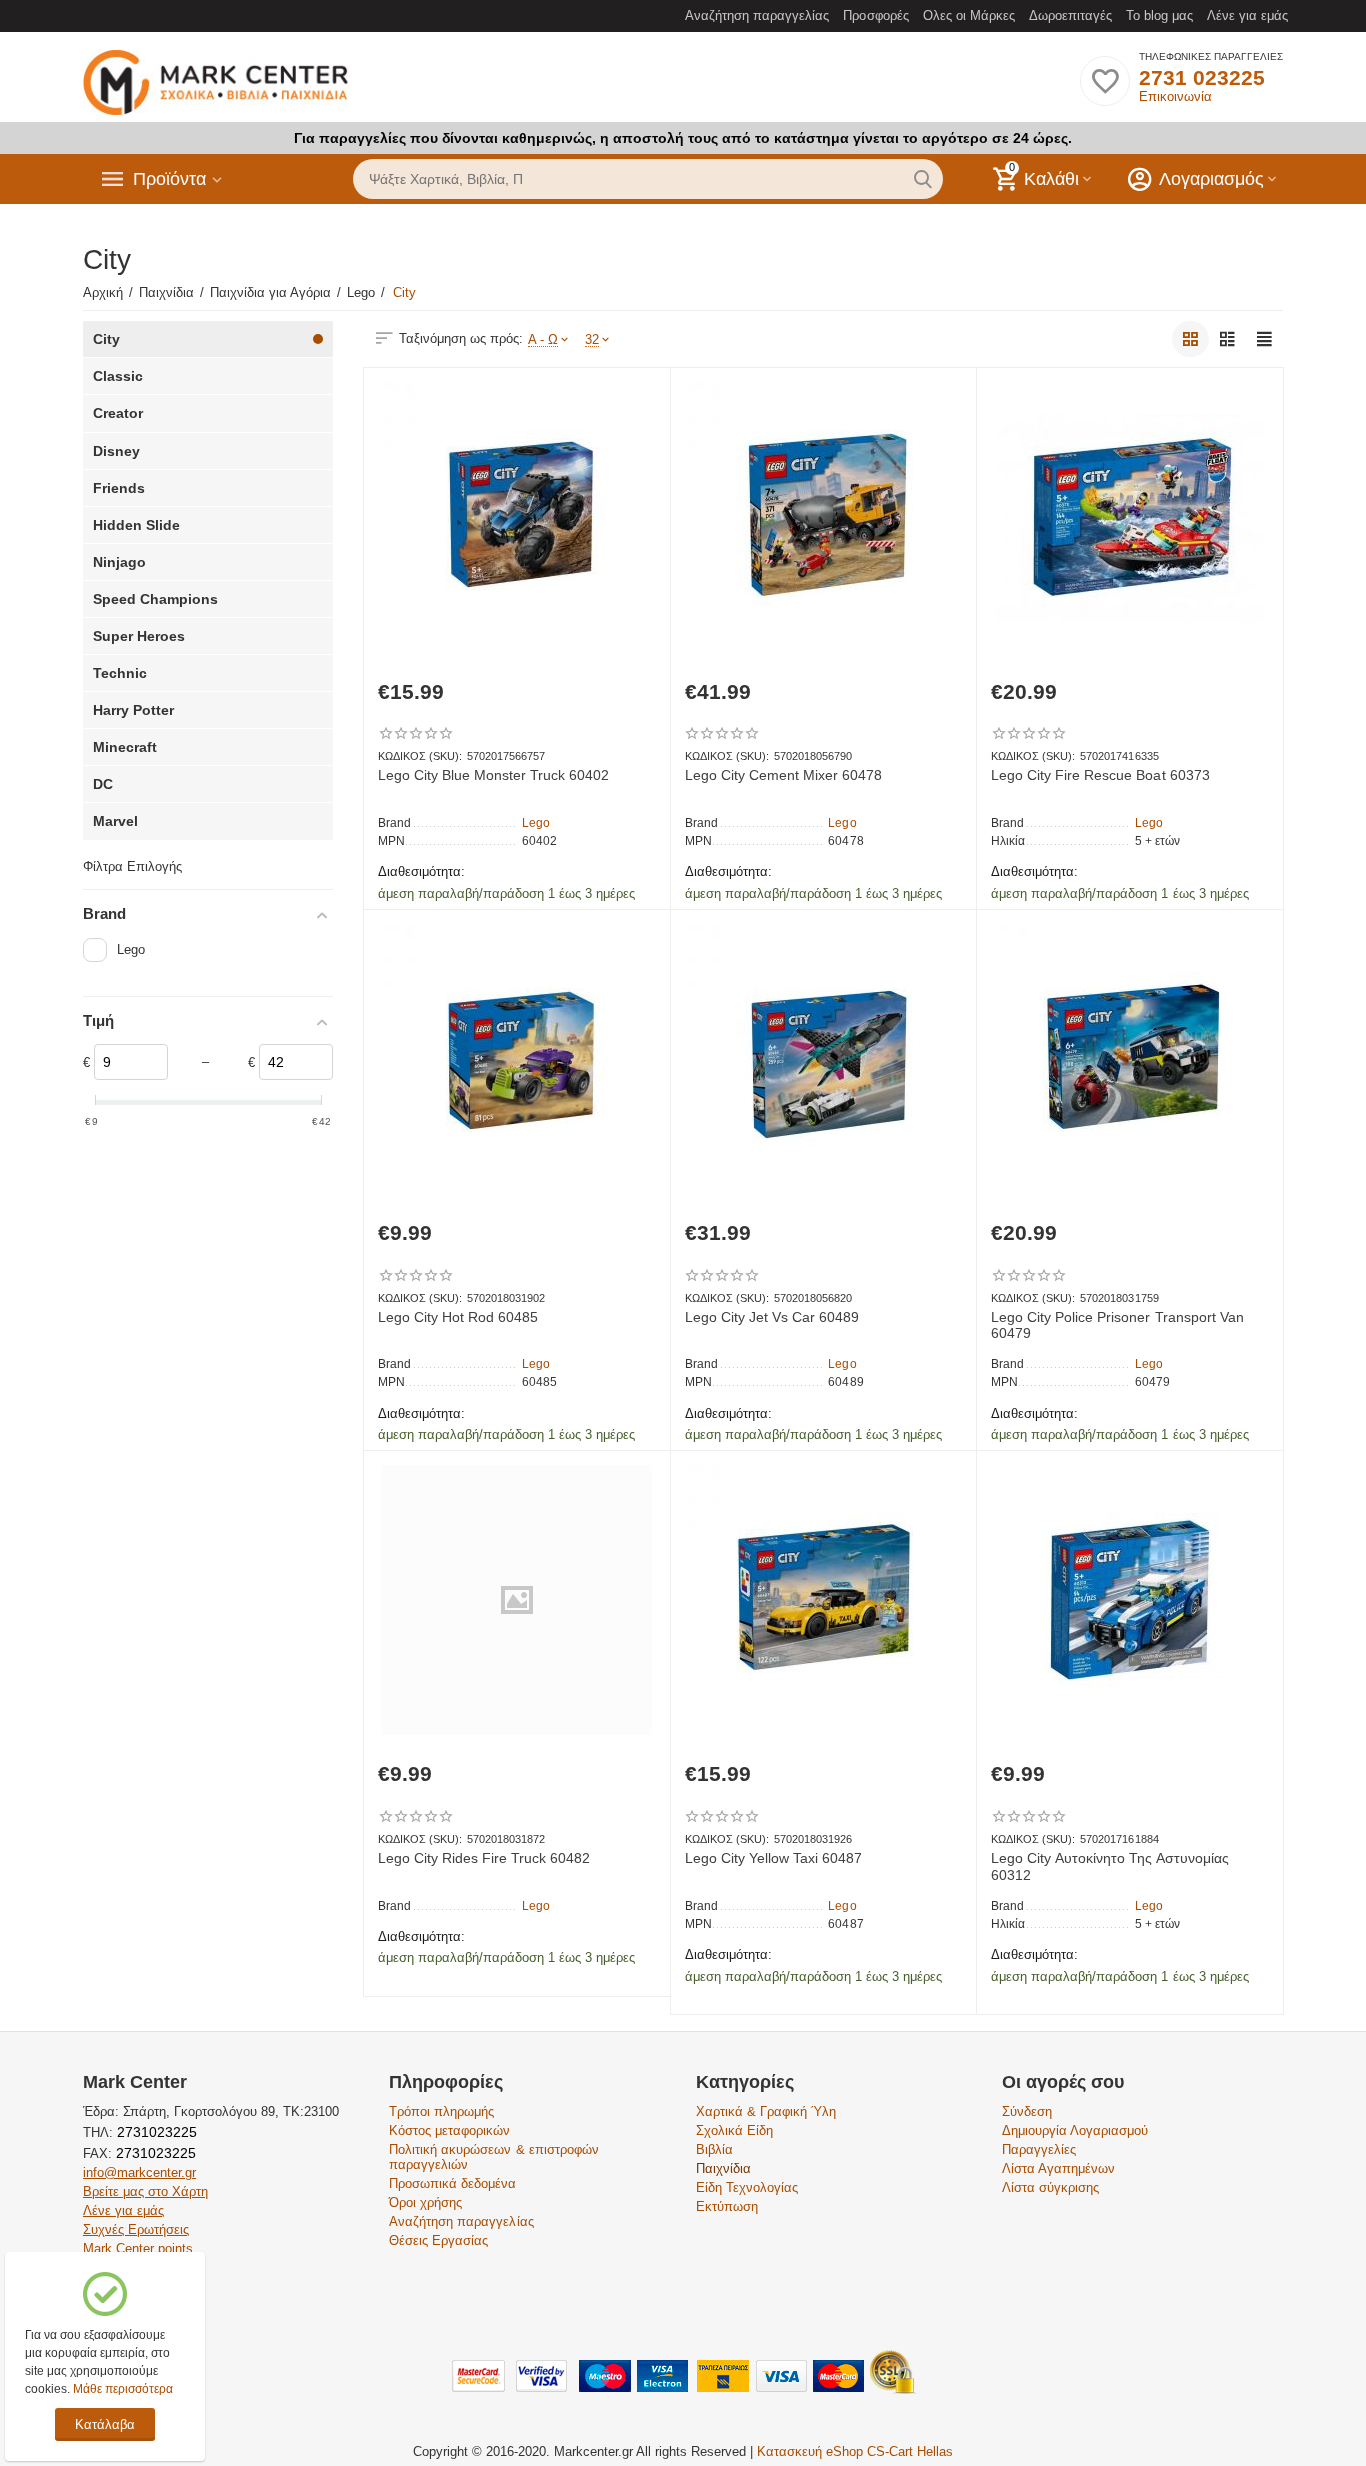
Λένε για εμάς (1247, 15)
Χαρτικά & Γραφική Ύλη (766, 2111)
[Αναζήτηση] (923, 179)
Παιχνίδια (723, 2168)
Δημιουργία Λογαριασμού (1075, 2130)
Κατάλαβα (105, 2424)
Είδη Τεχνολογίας (747, 2187)
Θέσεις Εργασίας (438, 2240)
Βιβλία (714, 2149)
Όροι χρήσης (425, 2202)
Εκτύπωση (727, 2206)
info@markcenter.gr (139, 2172)
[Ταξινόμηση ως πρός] (1190, 339)
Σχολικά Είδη (734, 2130)
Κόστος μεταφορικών (449, 2130)
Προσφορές (875, 15)
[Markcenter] (216, 83)
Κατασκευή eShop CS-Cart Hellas (855, 2451)
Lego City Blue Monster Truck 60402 (493, 775)
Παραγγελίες (1039, 2149)
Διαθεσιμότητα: (421, 871)
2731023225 (155, 2132)
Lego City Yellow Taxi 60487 (773, 1858)
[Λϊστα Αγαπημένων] (1105, 92)
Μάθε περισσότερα (123, 2389)
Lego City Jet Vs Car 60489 (772, 1317)
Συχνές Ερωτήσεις (136, 2229)
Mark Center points (138, 2248)
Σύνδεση (1027, 2111)
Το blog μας (1159, 15)
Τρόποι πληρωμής (441, 2111)
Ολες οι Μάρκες (969, 15)
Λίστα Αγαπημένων (1058, 2168)
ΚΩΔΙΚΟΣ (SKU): (420, 756)
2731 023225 (1202, 77)
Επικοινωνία (1175, 96)
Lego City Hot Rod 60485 (458, 1317)
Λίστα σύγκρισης (1050, 2187)
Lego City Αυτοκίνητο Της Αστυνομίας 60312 (1109, 1866)
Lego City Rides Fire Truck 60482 (484, 1858)
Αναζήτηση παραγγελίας (757, 15)
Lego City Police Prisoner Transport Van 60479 (1117, 1325)
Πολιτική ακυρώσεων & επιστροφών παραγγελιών (493, 2157)
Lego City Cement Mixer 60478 (783, 775)
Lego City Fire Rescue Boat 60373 (1100, 775)
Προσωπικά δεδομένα (452, 2183)
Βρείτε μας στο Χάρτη (145, 2191)
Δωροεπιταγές (1070, 15)
